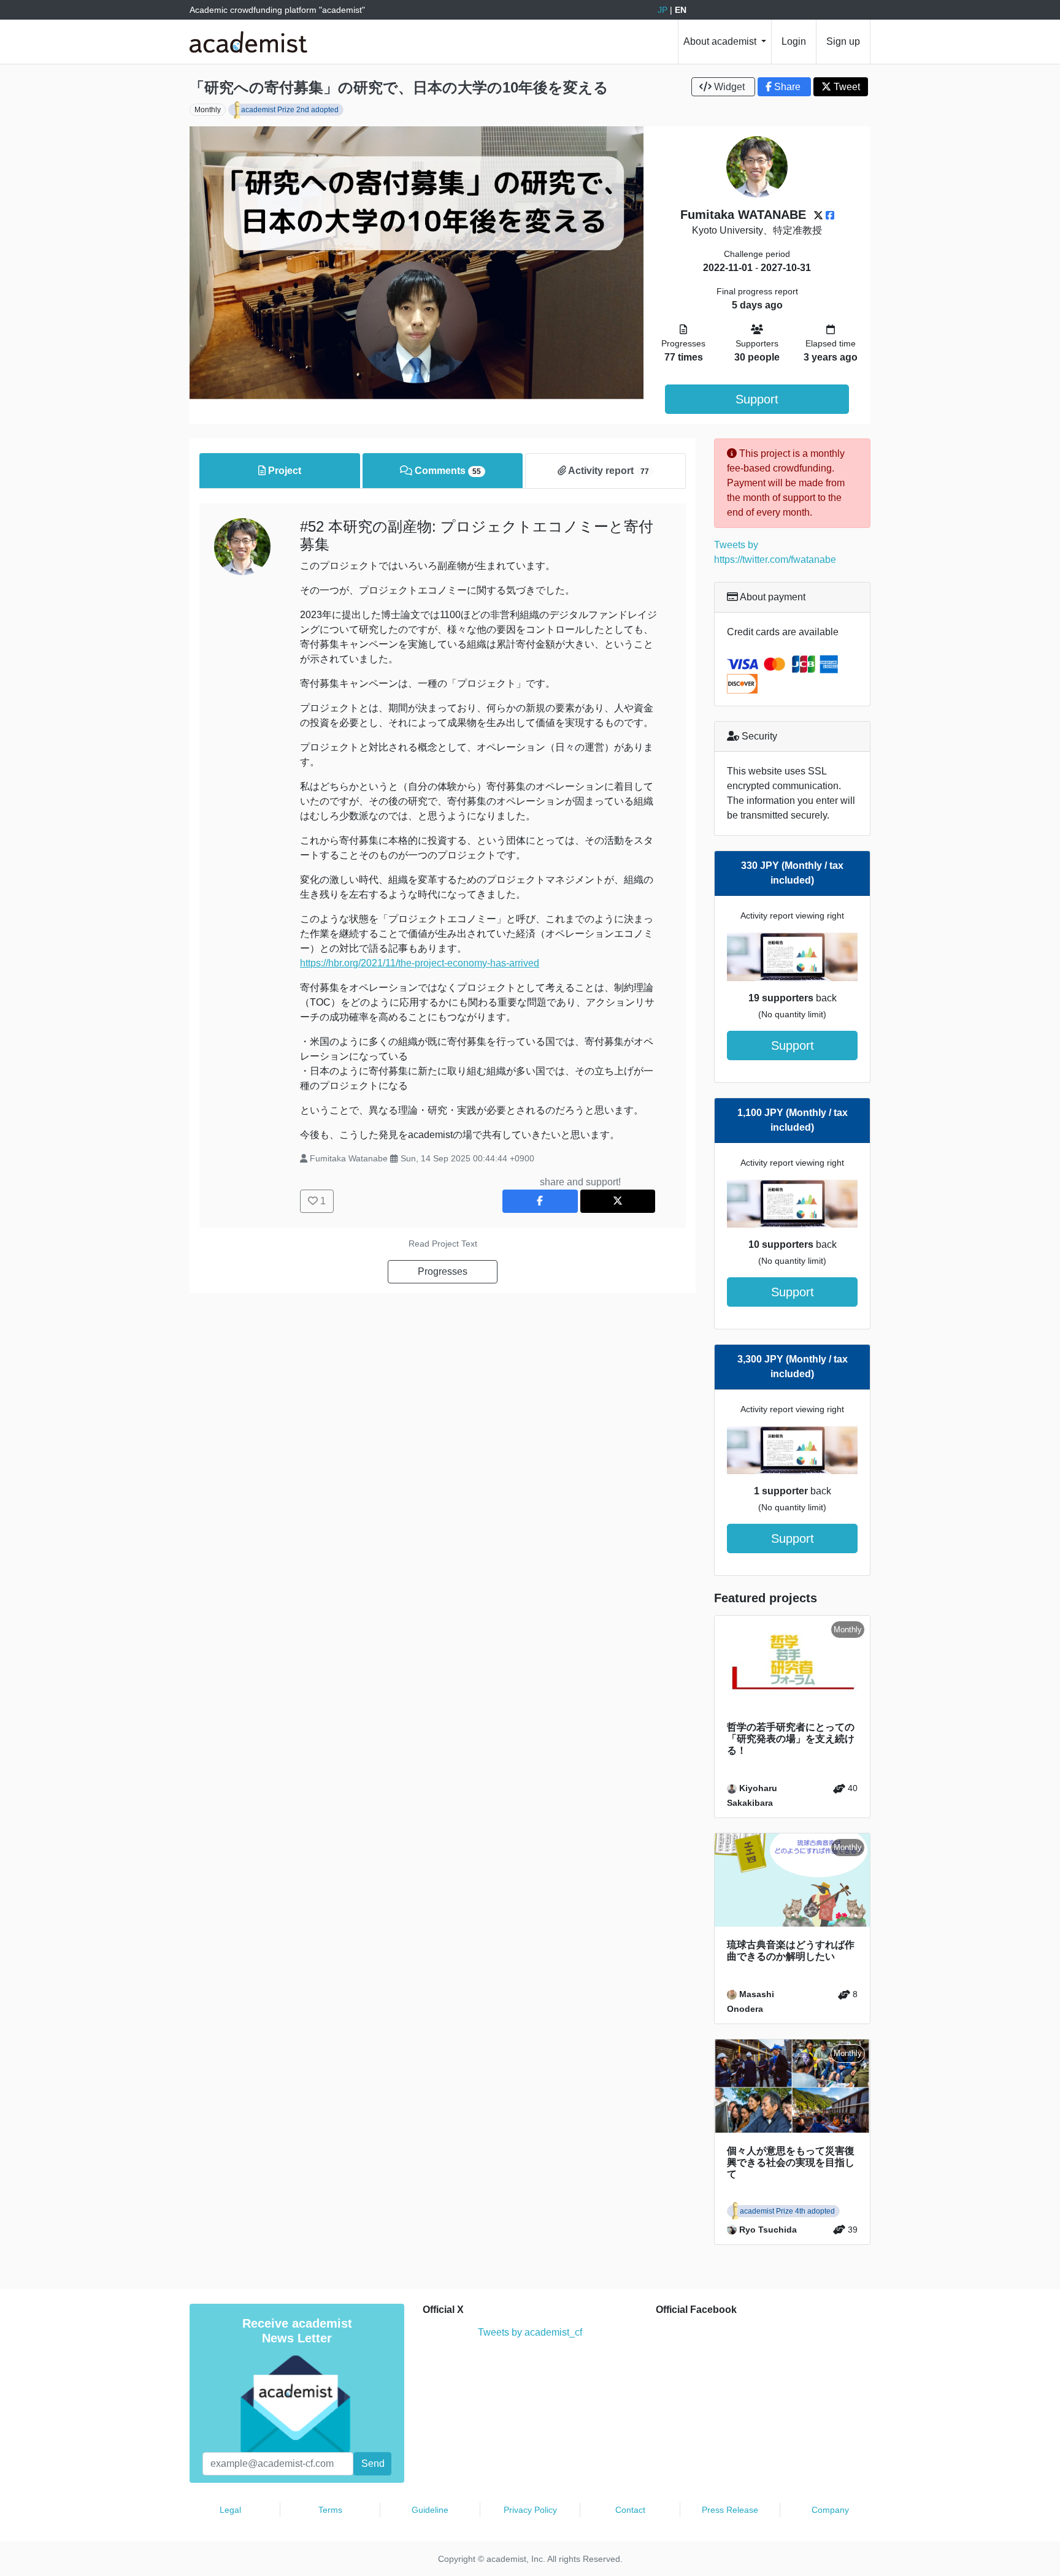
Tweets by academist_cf (530, 2332)
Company (830, 2510)
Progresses (443, 1271)
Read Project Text (443, 1244)
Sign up (843, 41)
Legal (230, 2510)
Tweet (846, 87)
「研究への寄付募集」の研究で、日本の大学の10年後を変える (399, 87)
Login (794, 41)
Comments (447, 471)
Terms (330, 2510)
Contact (630, 2510)
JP (662, 10)
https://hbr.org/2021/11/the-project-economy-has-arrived (420, 963)
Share (787, 87)
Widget (729, 87)
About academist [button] (721, 41)
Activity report (608, 471)
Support (757, 399)
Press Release (730, 2510)
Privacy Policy (530, 2510)
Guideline (430, 2510)
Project (283, 471)
